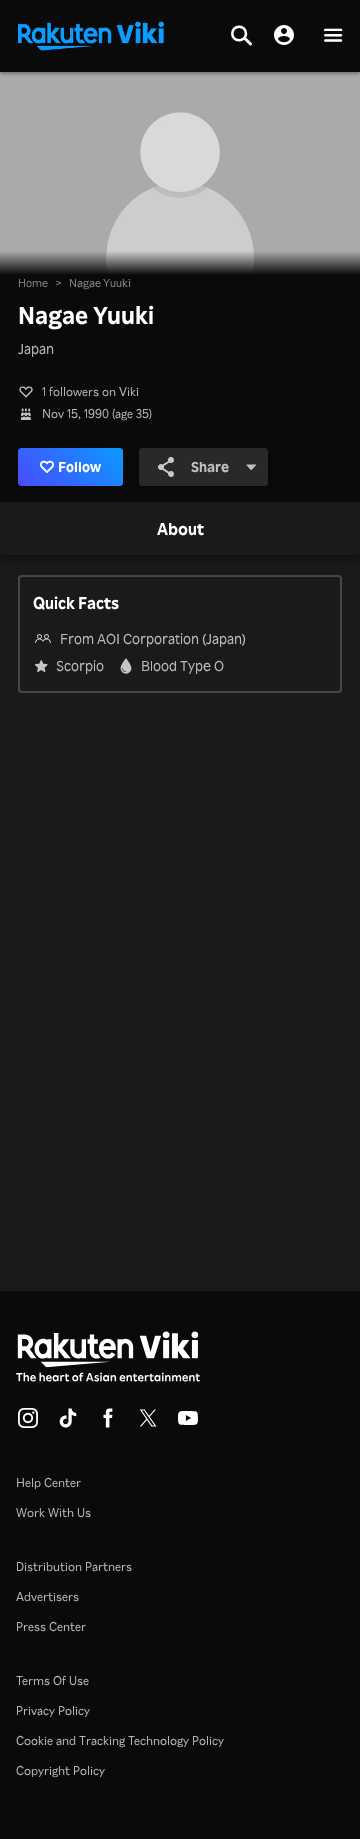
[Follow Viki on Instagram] (28, 1424)
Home (33, 283)
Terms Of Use (52, 1680)
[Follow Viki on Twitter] (148, 1424)
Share (210, 466)
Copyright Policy (60, 1770)
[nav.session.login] (284, 36)
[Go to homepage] (91, 34)
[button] (333, 36)
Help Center (48, 1482)
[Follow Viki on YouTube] (188, 1424)
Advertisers (47, 1596)
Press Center (51, 1626)
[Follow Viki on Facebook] (108, 1424)
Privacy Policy (53, 1710)
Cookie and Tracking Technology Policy (120, 1740)
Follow (79, 466)
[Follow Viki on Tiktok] (68, 1424)
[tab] (180, 530)
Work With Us (53, 1512)
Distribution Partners (74, 1566)
